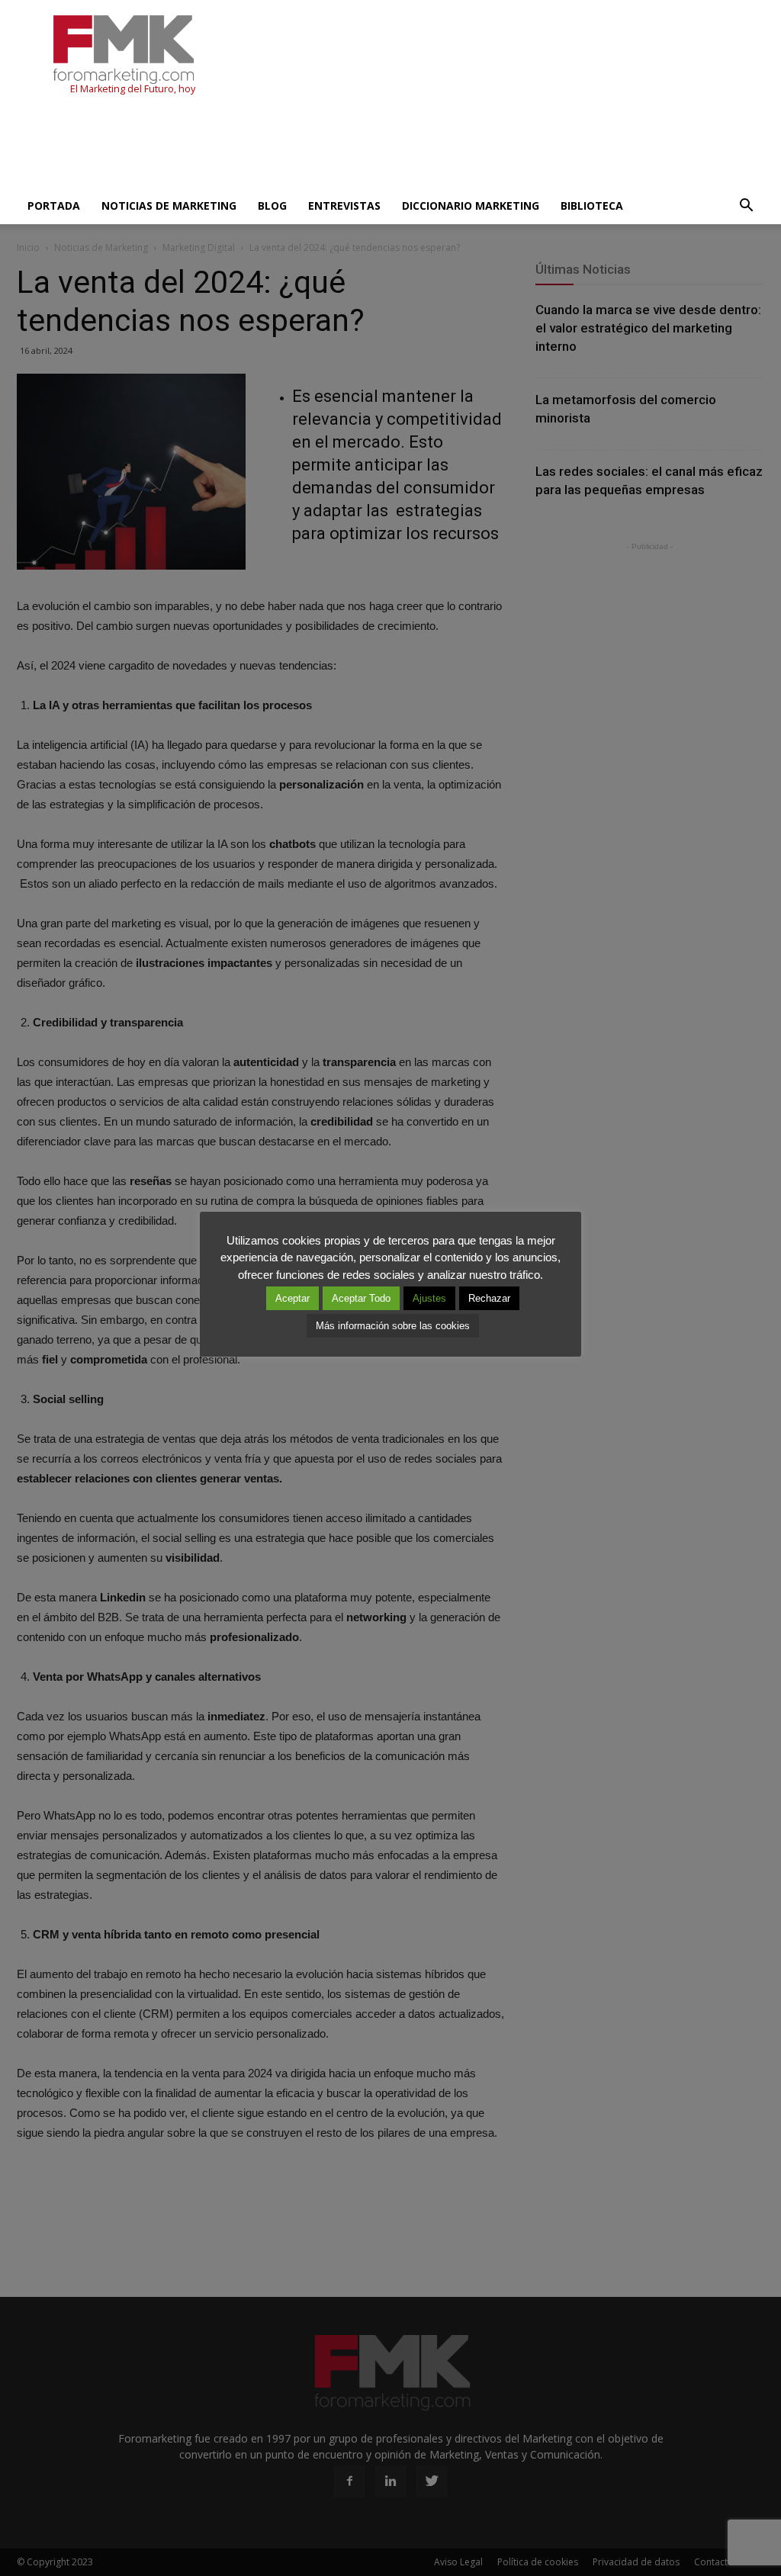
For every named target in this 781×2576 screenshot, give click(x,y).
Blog (272, 206)
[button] (746, 206)
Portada (54, 206)
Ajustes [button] (429, 1298)
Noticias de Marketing (169, 206)
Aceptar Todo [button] (361, 1298)
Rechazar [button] (489, 1298)
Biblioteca (592, 206)
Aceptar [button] (292, 1298)
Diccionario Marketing (471, 206)
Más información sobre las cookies (393, 1326)
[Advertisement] (294, 146)
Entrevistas (344, 206)
